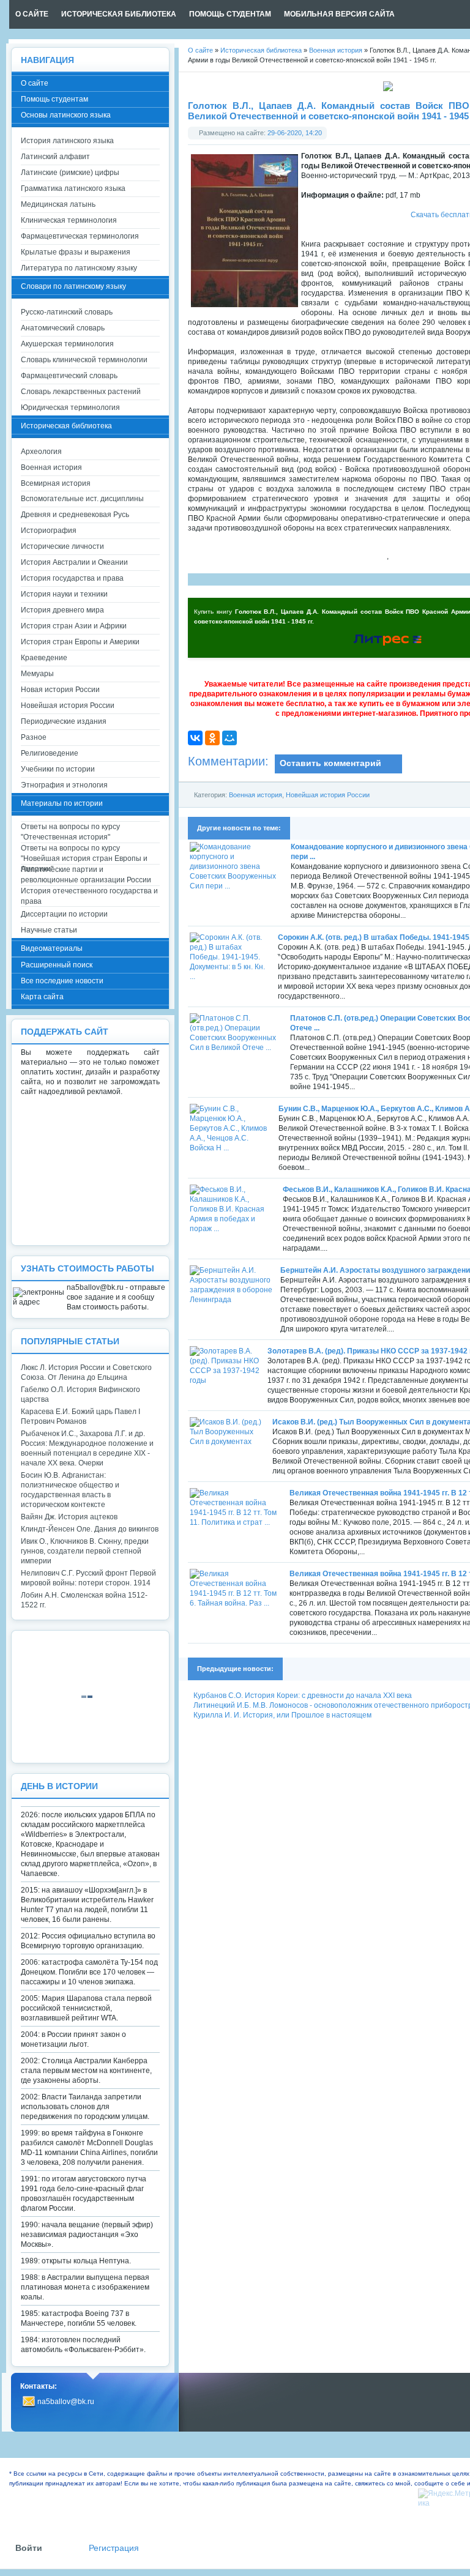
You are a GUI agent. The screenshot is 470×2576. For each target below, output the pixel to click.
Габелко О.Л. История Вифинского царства (80, 1394)
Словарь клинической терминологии (84, 360)
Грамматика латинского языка (73, 188)
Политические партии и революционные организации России (86, 875)
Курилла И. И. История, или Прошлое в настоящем (282, 1715)
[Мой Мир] (229, 738)
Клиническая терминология (69, 220)
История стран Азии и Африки (74, 626)
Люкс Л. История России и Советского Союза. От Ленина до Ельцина (86, 1372)
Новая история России (60, 690)
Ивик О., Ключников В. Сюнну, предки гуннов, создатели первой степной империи (85, 1551)
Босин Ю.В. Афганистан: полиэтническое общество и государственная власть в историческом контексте (70, 1490)
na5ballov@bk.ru (66, 2402)
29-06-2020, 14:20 (295, 133)
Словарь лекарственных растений (81, 392)
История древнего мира (62, 610)
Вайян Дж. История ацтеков (69, 1517)
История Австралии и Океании (74, 562)
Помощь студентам (54, 99)
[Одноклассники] (212, 738)
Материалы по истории (62, 803)
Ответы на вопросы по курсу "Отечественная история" (70, 832)
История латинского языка (67, 141)
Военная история (256, 795)
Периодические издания (64, 721)
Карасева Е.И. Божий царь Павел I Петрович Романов (80, 1416)
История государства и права (72, 578)
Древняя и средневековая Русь (75, 515)
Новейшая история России (328, 795)
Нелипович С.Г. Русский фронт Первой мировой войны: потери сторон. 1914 (88, 1578)
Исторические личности (62, 546)
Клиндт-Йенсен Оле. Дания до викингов (90, 1529)
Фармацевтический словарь (69, 376)
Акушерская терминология (67, 344)
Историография (49, 530)
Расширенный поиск (57, 965)
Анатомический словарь (63, 328)
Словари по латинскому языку (73, 286)
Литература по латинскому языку (79, 268)
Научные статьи (49, 930)
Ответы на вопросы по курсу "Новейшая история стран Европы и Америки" (84, 854)
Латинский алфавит (55, 157)
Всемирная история (56, 483)
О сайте (35, 83)
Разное (34, 737)
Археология (41, 452)
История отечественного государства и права (89, 896)
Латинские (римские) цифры (70, 173)
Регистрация (114, 2548)
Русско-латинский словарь (67, 312)
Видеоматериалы (52, 948)
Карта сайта (42, 997)
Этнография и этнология (64, 785)
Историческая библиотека (66, 426)
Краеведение (44, 658)
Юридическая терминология (70, 408)
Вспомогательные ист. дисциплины (82, 499)
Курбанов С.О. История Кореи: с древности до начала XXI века (303, 1696)
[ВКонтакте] (195, 738)
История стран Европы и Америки (80, 642)
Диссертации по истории (64, 914)
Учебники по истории (58, 769)
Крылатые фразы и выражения (76, 252)
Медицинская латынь (58, 204)
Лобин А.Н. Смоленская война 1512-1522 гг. (84, 1600)
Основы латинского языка (66, 115)
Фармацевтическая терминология (80, 236)
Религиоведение (50, 753)
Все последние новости (62, 981)
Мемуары (37, 674)
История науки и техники (64, 594)
